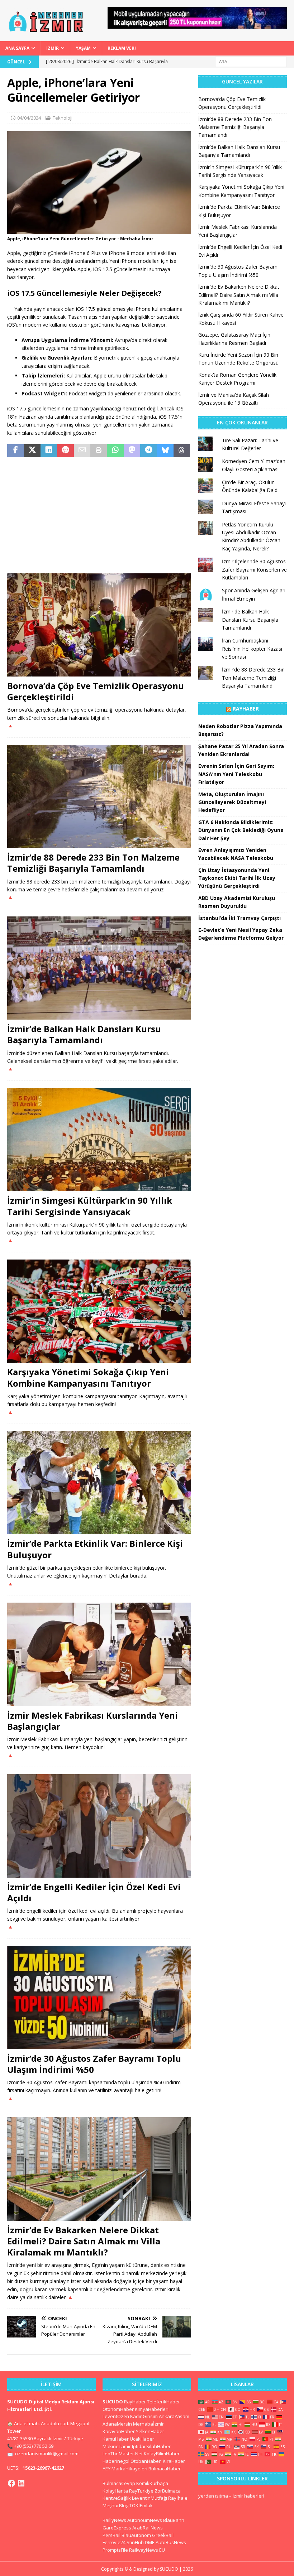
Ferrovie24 (114, 2542)
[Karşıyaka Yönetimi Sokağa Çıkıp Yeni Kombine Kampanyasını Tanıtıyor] (99, 1311)
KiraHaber (174, 2461)
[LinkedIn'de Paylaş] (49, 451)
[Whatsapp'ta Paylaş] (115, 451)
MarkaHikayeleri (129, 2469)
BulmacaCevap (119, 2483)
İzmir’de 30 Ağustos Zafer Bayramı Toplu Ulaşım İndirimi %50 (94, 2064)
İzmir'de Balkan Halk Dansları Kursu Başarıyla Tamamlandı (250, 620)
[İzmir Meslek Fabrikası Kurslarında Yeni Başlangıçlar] (99, 1654)
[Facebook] (11, 2483)
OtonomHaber (118, 2409)
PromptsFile (115, 2550)
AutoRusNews (171, 2542)
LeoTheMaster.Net (123, 2454)
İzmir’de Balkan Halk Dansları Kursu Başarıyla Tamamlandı (84, 1034)
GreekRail (163, 2535)
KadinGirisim (144, 2416)
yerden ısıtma (213, 2496)
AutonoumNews (145, 2520)
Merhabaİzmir (148, 2424)
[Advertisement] (99, 516)
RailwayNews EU (147, 2550)
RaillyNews (114, 2520)
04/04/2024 (29, 118)
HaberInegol (116, 2461)
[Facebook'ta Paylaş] (15, 451)
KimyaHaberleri (152, 2409)
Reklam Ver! (122, 48)
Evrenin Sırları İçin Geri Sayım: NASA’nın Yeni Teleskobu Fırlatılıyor (236, 774)
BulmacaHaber (165, 2469)
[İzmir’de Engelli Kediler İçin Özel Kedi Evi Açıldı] (99, 1826)
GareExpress (117, 2528)
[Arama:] (251, 61)
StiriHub (135, 2542)
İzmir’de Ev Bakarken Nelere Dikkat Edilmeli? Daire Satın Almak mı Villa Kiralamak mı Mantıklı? (84, 2241)
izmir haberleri (248, 2496)
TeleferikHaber (163, 2402)
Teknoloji (63, 118)
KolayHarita (115, 2491)
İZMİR (53, 48)
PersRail (112, 2535)
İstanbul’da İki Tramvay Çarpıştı (240, 918)
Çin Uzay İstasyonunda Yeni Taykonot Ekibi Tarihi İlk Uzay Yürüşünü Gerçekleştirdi (237, 878)
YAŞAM (83, 48)
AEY (106, 2469)
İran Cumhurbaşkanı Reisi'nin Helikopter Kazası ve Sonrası (252, 649)
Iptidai (139, 2446)
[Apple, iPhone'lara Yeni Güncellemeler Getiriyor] (99, 230)
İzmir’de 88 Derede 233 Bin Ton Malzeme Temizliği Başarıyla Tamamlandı (93, 863)
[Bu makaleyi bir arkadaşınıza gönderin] (82, 451)
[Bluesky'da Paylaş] (165, 451)
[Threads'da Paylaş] (182, 451)
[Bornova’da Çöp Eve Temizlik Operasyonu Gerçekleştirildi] (99, 625)
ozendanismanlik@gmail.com (47, 2454)
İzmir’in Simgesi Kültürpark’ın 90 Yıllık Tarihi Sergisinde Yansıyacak (90, 1206)
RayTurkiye (141, 2491)
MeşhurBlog (115, 2505)
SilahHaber (158, 2446)
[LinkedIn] (21, 2483)
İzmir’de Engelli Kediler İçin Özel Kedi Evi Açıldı (94, 1892)
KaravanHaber (119, 2431)
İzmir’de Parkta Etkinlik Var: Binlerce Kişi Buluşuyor (95, 1549)
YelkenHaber (150, 2431)
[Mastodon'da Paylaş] (132, 451)
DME (150, 2542)
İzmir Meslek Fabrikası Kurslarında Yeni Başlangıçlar (93, 1721)
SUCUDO (113, 2402)
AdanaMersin (117, 2424)
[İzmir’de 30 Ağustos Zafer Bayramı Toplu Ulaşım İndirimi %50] (99, 1997)
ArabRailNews (148, 2528)
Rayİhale (178, 2498)
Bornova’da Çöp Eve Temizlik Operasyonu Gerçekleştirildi (96, 691)
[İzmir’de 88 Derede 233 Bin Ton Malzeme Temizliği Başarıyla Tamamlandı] (99, 797)
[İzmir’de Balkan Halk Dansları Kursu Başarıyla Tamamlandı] (99, 968)
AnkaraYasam (174, 2416)
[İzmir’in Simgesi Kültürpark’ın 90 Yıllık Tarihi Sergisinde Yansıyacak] (99, 1140)
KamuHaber (116, 2439)
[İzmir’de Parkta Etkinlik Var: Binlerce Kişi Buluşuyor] (99, 1483)
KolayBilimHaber (162, 2454)
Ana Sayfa (17, 48)
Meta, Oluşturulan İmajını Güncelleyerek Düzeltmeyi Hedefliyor (232, 802)
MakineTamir (117, 2446)
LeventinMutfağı (150, 2498)
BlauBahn (174, 2520)
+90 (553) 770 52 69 (34, 2446)
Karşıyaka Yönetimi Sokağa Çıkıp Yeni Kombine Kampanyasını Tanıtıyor (88, 1377)
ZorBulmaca (168, 2491)
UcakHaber (142, 2439)
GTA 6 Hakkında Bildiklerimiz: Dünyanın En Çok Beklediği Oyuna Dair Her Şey (241, 830)
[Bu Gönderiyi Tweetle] (32, 451)
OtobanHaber (146, 2461)
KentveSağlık (117, 2498)
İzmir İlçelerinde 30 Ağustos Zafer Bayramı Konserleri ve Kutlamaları (254, 569)
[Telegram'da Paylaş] (148, 451)
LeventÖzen (116, 2416)
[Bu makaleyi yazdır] (99, 451)
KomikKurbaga (152, 2483)
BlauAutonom (136, 2535)
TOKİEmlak (141, 2505)
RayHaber (246, 709)
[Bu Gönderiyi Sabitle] (65, 451)
